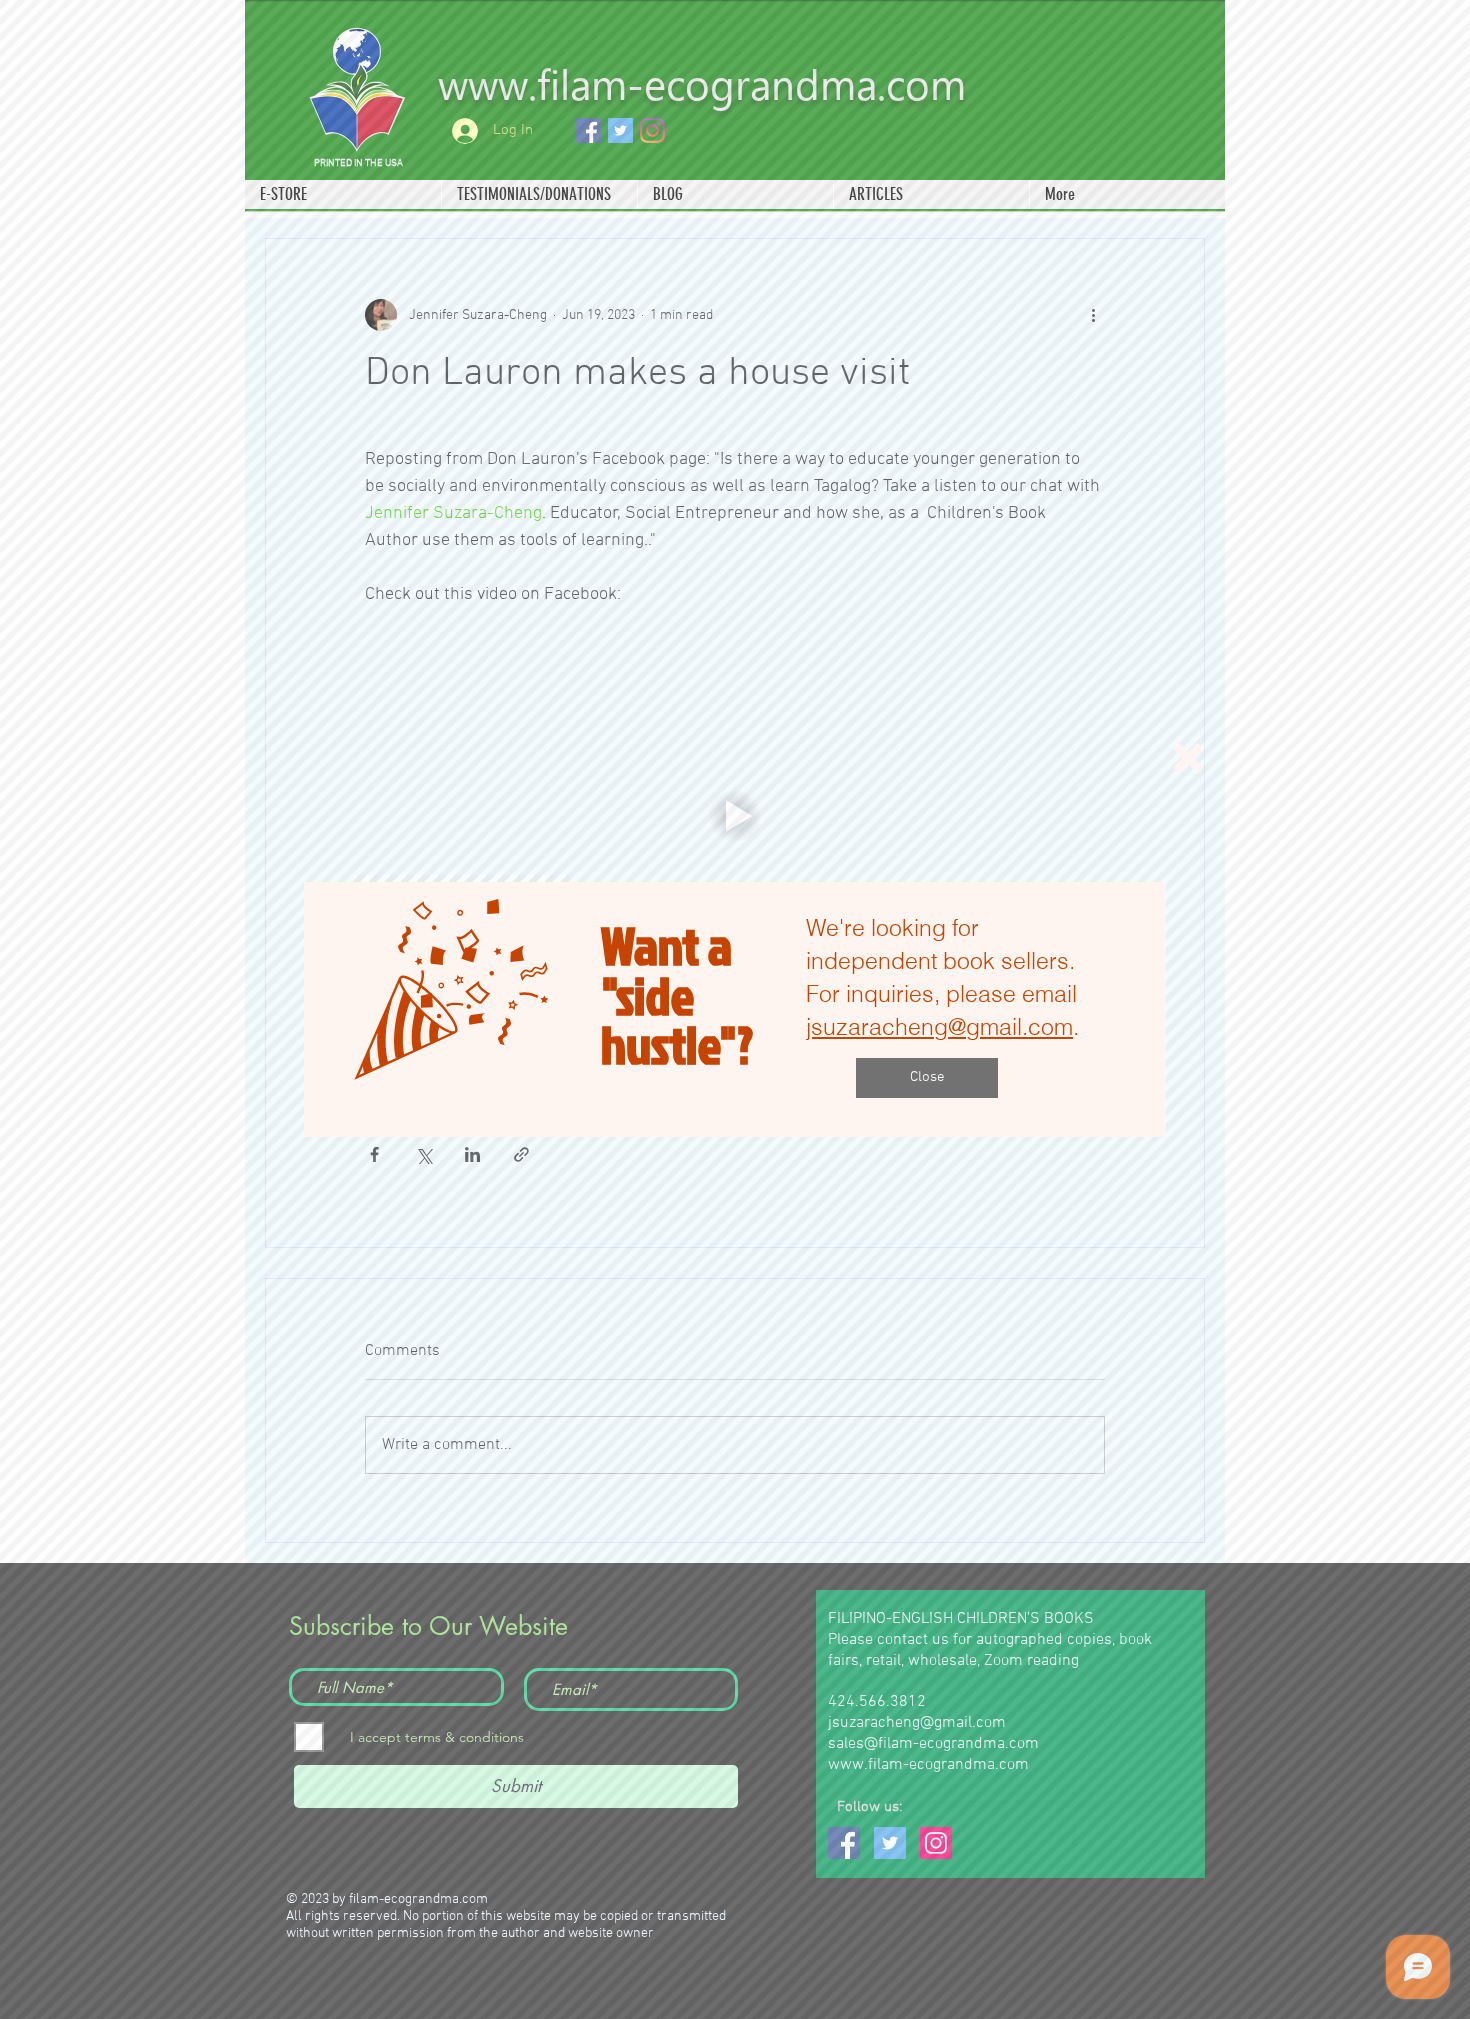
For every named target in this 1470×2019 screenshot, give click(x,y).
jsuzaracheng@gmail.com (939, 1026)
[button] (1188, 758)
